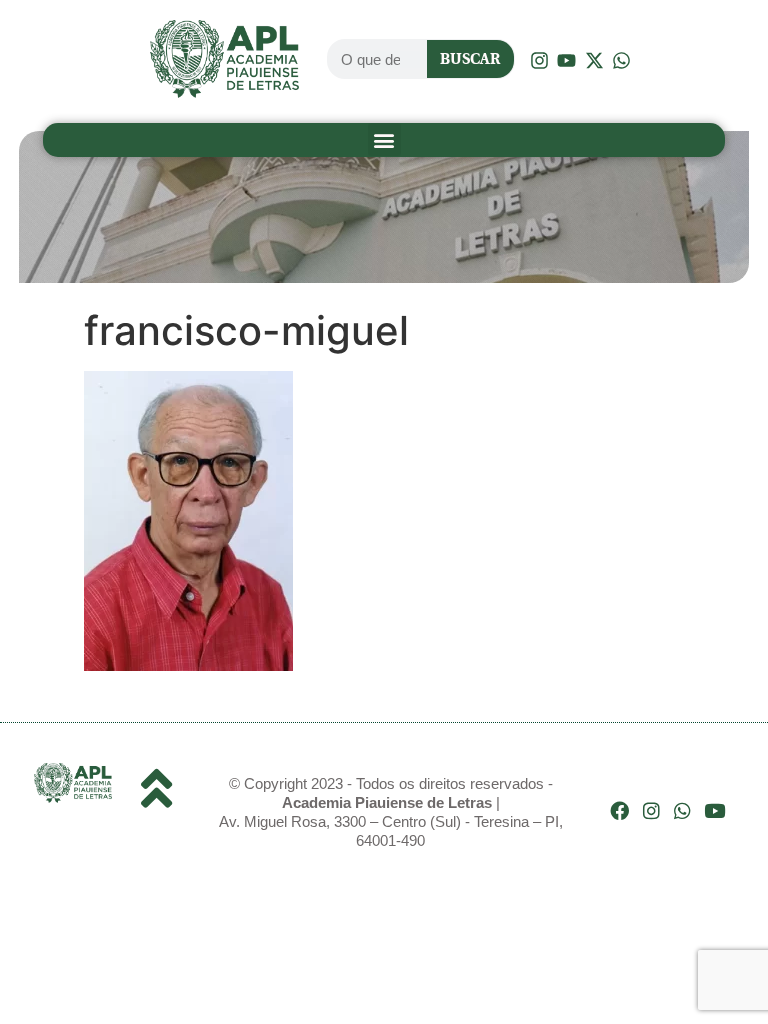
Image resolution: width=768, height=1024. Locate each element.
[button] (384, 139)
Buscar (470, 59)
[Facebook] (619, 810)
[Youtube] (714, 810)
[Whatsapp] (682, 810)
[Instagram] (651, 810)
